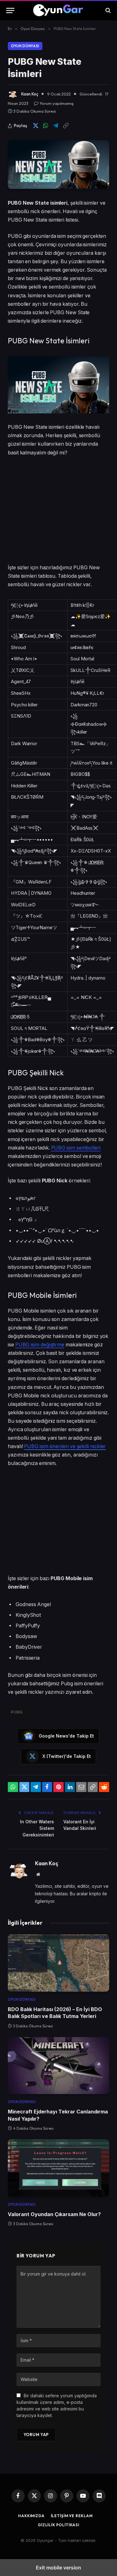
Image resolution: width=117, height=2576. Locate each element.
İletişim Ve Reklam (72, 2516)
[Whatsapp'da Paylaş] (46, 126)
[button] (10, 10)
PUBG (17, 1712)
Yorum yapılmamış (57, 103)
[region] (58, 511)
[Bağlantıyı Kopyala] (66, 126)
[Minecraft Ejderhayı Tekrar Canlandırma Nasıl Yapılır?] (58, 2066)
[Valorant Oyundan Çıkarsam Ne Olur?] (58, 2168)
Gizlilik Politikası (58, 2525)
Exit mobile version (58, 2568)
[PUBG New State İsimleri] (58, 164)
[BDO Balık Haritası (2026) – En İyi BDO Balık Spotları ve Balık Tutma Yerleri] (58, 1963)
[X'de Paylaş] (36, 126)
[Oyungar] (58, 10)
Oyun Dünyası (25, 46)
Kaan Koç (30, 94)
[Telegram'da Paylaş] (56, 126)
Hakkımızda (31, 2516)
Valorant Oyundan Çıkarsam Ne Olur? (54, 2214)
